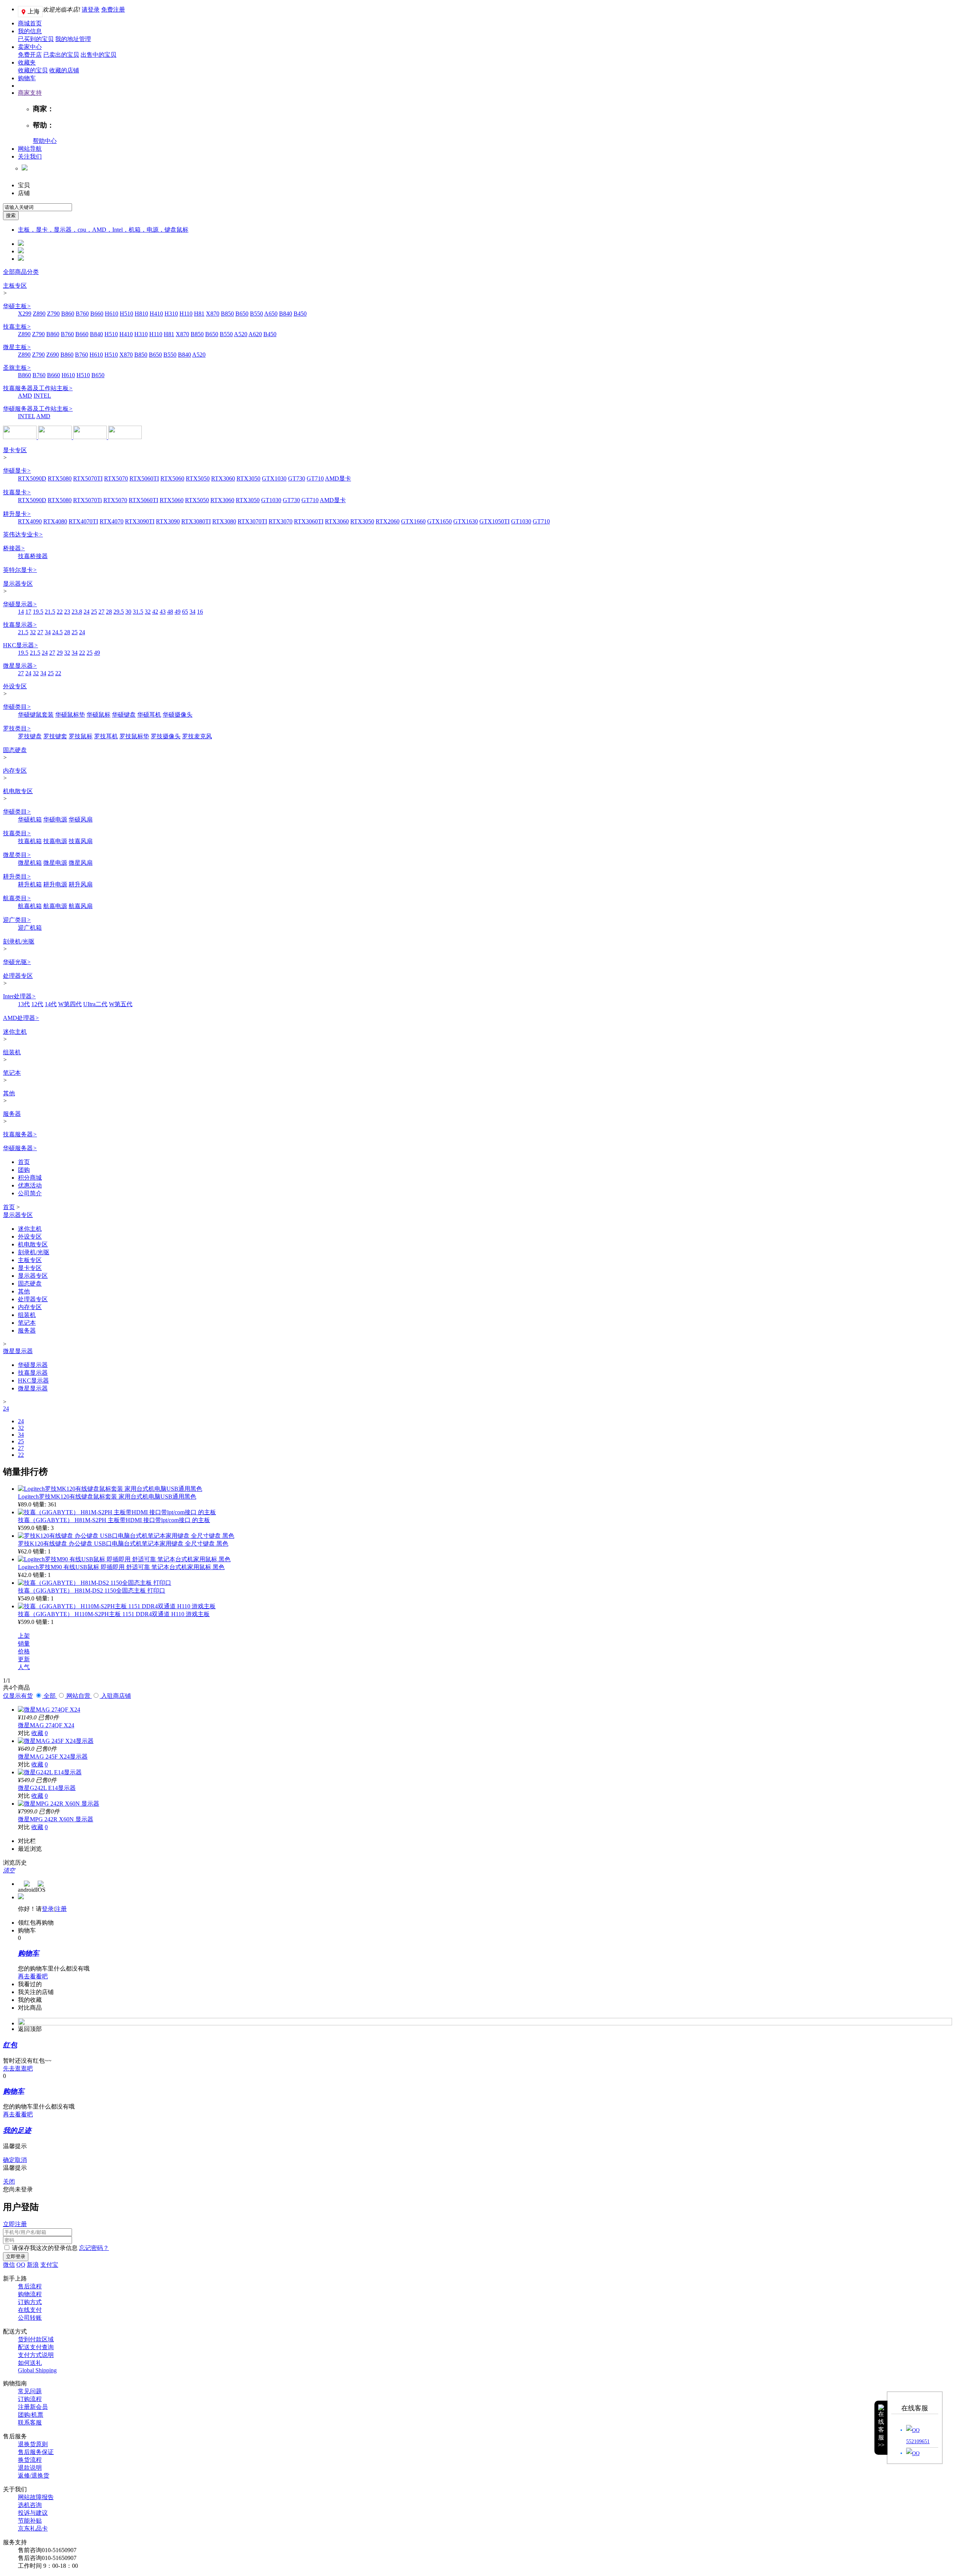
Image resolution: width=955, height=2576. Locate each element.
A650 (271, 314)
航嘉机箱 (30, 906)
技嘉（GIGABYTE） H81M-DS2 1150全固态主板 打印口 (92, 1591)
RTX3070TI (252, 521)
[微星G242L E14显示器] (50, 1772)
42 (155, 612)
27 (101, 612)
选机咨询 (30, 2505)
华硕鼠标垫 (70, 715)
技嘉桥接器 (33, 556)
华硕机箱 (30, 819)
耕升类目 (17, 877)
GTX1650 (439, 521)
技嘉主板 (17, 327)
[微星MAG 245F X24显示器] (56, 1741)
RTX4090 (30, 521)
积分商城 (30, 1178)
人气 (24, 1667)
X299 (25, 314)
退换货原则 (33, 2444)
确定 (9, 2160)
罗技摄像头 (166, 736)
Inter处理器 (19, 996)
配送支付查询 (36, 2347)
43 (163, 612)
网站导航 (30, 149)
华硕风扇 (81, 819)
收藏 (37, 1733)
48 (170, 612)
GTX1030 (274, 478)
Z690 (53, 355)
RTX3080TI (196, 521)
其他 (9, 1093)
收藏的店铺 (64, 70)
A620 (255, 334)
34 (192, 612)
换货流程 (30, 2460)
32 (148, 612)
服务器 (12, 1114)
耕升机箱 (30, 884)
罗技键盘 (30, 736)
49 (178, 612)
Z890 (39, 314)
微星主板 (17, 347)
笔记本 (12, 1073)
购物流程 (30, 2294)
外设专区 (15, 686)
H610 (112, 314)
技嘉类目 (17, 833)
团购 (24, 1170)
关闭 (9, 2181)
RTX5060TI (144, 478)
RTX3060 (223, 478)
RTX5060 (172, 478)
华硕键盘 (124, 715)
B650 (242, 314)
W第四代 (70, 1004)
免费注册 (113, 10)
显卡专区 (15, 450)
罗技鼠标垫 (134, 736)
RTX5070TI (88, 478)
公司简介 (30, 1193)
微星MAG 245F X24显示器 (53, 1757)
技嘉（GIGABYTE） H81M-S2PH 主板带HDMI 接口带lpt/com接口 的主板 (114, 1520)
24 (87, 612)
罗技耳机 (106, 736)
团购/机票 (31, 2415)
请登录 (91, 10)
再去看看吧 (33, 1976)
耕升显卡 (17, 514)
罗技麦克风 (197, 736)
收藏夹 (27, 62)
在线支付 (30, 2310)
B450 (300, 314)
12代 (37, 1004)
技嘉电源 (55, 841)
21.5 (50, 612)
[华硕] (21, 437)
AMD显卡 (338, 478)
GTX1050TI (494, 521)
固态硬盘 (15, 750)
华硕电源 (55, 819)
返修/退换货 (34, 2475)
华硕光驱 (17, 962)
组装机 (12, 1052)
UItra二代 (95, 1004)
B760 (82, 314)
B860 (68, 314)
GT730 (297, 478)
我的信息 (30, 31)
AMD (25, 396)
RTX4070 (112, 521)
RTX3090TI (140, 521)
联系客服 (30, 2422)
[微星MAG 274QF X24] (49, 1710)
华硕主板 (17, 306)
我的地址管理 (73, 39)
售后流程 (30, 2286)
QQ (21, 2265)
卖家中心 (30, 47)
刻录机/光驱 (19, 941)
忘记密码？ (94, 2248)
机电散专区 (18, 791)
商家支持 (30, 93)
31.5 (138, 612)
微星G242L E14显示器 (47, 1788)
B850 (227, 314)
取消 (21, 2160)
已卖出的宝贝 (61, 55)
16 (200, 612)
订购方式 (30, 2302)
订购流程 (30, 2399)
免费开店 (30, 55)
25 (94, 612)
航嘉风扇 (81, 906)
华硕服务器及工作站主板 (38, 409)
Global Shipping (37, 2370)
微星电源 (55, 863)
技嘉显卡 (17, 492)
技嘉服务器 (20, 1134)
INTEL (42, 396)
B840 (286, 314)
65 (185, 612)
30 (128, 612)
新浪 (33, 2265)
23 (67, 612)
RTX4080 (55, 521)
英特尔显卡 (20, 570)
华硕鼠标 (98, 715)
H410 (156, 314)
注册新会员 (33, 2407)
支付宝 (49, 2265)
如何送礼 (30, 2363)
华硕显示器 (20, 604)
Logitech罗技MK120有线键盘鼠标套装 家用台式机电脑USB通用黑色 (107, 1497)
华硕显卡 (17, 471)
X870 (213, 314)
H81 (199, 314)
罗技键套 (55, 736)
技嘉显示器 (20, 625)
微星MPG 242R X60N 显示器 (56, 1819)
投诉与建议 (33, 2513)
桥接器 (14, 548)
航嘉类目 (17, 898)
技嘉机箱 (30, 841)
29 (60, 653)
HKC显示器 (21, 645)
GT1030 (271, 500)
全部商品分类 (21, 272)
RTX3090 (168, 521)
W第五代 (121, 1004)
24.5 (57, 632)
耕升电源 (55, 884)
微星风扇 (81, 863)
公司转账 (30, 2318)
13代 (24, 1004)
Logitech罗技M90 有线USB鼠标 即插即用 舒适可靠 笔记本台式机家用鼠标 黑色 (121, 1567)
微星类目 (17, 855)
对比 (24, 1733)
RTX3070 (281, 521)
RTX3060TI (309, 521)
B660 (97, 314)
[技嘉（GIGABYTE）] (125, 437)
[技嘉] (91, 437)
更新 (24, 1659)
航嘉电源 (55, 906)
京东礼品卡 (33, 2528)
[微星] (56, 437)
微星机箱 (30, 863)
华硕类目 (17, 707)
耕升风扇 (81, 884)
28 (109, 612)
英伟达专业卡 (23, 534)
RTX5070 (116, 478)
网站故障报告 (36, 2497)
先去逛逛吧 (18, 2068)
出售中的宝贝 (98, 55)
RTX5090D (32, 478)
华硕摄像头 (178, 715)
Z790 (53, 314)
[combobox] (37, 207)
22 (60, 612)
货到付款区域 (36, 2339)
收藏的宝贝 (33, 70)
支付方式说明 (36, 2355)
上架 (24, 1636)
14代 (51, 1004)
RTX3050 (248, 478)
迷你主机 (15, 1032)
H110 (186, 314)
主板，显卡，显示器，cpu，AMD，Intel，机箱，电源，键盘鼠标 (103, 230)
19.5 (38, 612)
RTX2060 (388, 521)
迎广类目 (17, 920)
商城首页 (30, 23)
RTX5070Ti (87, 500)
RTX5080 (60, 478)
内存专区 (15, 771)
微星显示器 (20, 666)
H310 (171, 314)
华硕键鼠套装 (36, 715)
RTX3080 (224, 521)
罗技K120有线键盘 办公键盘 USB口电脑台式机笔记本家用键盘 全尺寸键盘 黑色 (123, 1544)
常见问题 (30, 2391)
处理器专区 (18, 976)
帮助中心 (45, 141)
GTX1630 (466, 521)
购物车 (27, 78)
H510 (126, 314)
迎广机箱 (30, 928)
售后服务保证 (36, 2452)
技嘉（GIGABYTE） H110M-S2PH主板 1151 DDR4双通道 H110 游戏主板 (114, 1614)
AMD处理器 (21, 1018)
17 (28, 612)
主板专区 (15, 286)
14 (21, 612)
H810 (141, 314)
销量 (24, 1644)
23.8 (77, 612)
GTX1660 (413, 521)
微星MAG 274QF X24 (46, 1725)
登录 (48, 1909)
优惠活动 (30, 1185)
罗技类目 (17, 728)
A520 (241, 334)
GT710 (315, 478)
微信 (9, 2265)
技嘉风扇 (81, 841)
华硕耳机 (149, 715)
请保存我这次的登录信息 (45, 2248)
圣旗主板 (17, 368)
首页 (24, 1162)
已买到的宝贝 (36, 39)
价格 (24, 1651)
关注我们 (30, 156)
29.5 (119, 612)
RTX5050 (198, 478)
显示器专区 (18, 584)
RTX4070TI (83, 521)
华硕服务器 (20, 1148)
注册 (61, 1909)
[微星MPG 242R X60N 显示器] (59, 1804)
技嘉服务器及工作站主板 (38, 388)
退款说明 (30, 2468)
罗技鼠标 (81, 736)
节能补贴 (30, 2521)
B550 (256, 314)
